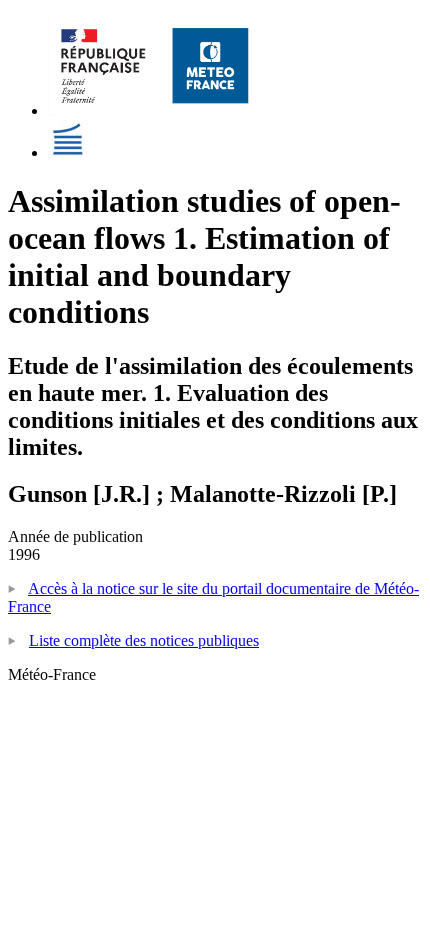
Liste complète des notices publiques (144, 640)
